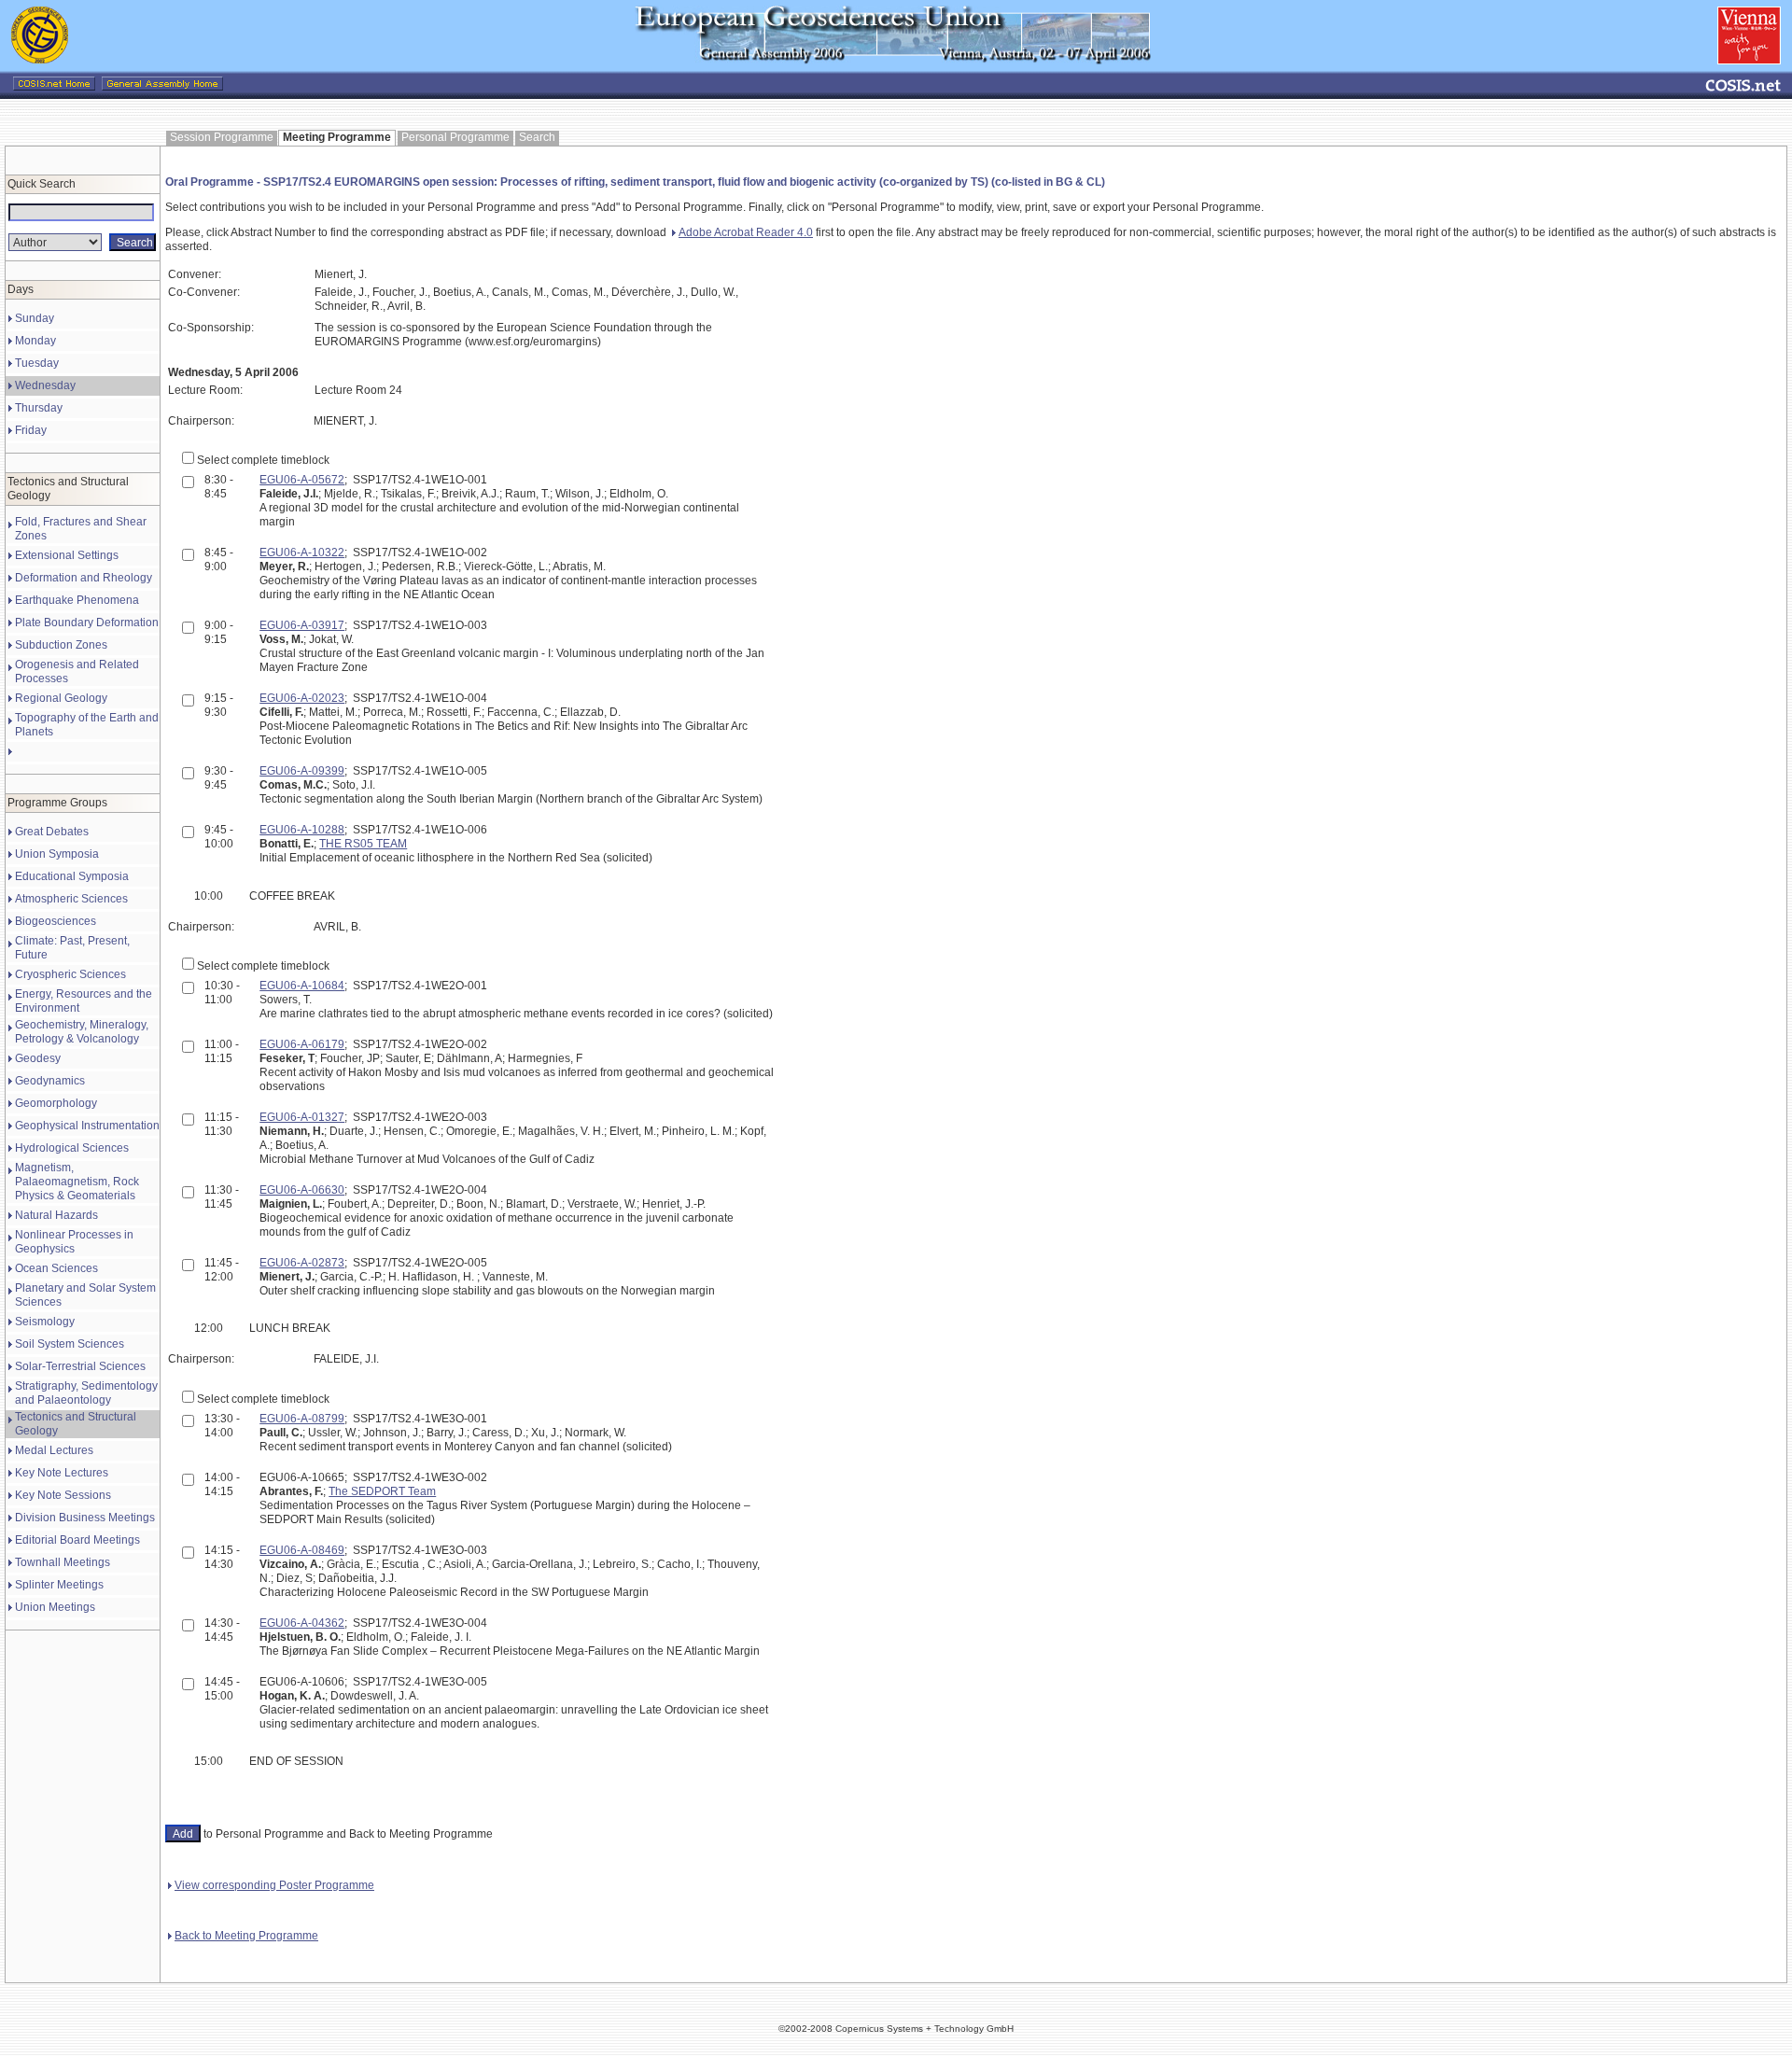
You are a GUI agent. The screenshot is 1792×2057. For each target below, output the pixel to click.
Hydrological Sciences (72, 1148)
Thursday (39, 408)
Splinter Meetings (59, 1585)
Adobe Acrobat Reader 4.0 (746, 232)
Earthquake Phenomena (77, 600)
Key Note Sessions (63, 1495)
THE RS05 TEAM (363, 844)
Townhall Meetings (63, 1562)
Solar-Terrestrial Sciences (80, 1366)
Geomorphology (56, 1103)
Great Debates (52, 832)
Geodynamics (50, 1081)
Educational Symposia (72, 876)
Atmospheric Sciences (71, 899)
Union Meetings (55, 1607)
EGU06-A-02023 (302, 698)
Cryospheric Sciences (70, 974)
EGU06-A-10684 (302, 986)
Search (537, 137)
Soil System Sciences (70, 1344)
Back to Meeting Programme (246, 1936)
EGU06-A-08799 (302, 1419)
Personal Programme (455, 137)
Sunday (35, 318)
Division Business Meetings (85, 1518)
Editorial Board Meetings (77, 1540)
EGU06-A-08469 (302, 1550)
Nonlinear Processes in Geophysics (74, 1242)
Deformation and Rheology (84, 578)
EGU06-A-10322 (302, 553)
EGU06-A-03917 (302, 625)
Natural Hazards (56, 1215)
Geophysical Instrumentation (87, 1126)
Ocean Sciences (56, 1268)
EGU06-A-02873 (302, 1263)
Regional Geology (61, 698)
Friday (31, 430)
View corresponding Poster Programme (274, 1885)
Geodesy (38, 1058)
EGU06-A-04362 (302, 1623)
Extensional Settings (67, 555)
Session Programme (222, 137)
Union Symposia (57, 854)
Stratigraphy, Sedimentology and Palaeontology (86, 1393)
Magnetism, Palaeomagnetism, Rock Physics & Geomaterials (77, 1182)
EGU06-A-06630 (302, 1190)
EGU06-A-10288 (302, 830)
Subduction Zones (61, 645)
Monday (35, 341)
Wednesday (45, 385)
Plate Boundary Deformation (87, 623)
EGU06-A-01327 (302, 1117)
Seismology (45, 1322)
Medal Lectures (54, 1450)
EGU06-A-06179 (302, 1044)
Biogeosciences (56, 921)
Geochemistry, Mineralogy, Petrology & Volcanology (82, 1032)
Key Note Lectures (62, 1473)
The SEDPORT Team (382, 1491)
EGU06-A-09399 (302, 771)
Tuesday (37, 363)
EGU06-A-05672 (302, 480)
